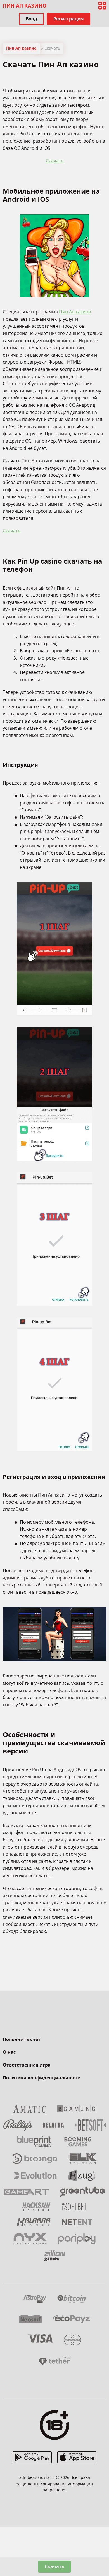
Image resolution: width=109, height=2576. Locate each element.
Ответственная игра (27, 2065)
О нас (9, 2052)
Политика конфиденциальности (42, 2078)
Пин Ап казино (75, 312)
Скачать (55, 161)
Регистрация (68, 19)
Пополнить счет (22, 2039)
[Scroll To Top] (102, 2542)
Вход (31, 19)
